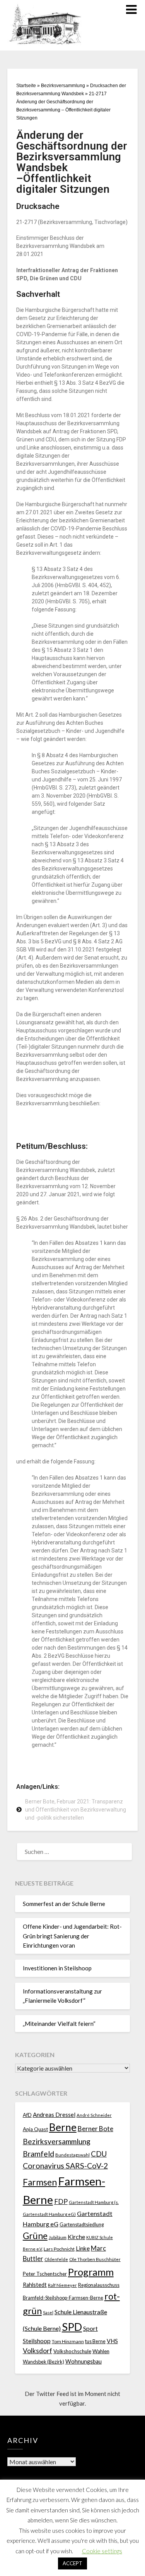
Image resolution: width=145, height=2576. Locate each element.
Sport (90, 2328)
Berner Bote (96, 2129)
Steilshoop (37, 2341)
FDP (61, 2201)
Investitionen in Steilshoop (57, 1968)
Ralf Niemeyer (62, 2285)
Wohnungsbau (84, 2361)
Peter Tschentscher (45, 2274)
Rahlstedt (35, 2285)
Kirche (76, 2237)
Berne (63, 2127)
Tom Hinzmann (68, 2341)
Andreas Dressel (54, 2115)
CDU (99, 2154)
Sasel (48, 2313)
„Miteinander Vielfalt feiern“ (59, 2024)
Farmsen (40, 2182)
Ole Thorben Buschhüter (95, 2259)
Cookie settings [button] (102, 2551)
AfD (27, 2115)
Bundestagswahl (72, 2155)
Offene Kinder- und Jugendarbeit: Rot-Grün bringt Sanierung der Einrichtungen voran (72, 1936)
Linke (83, 2248)
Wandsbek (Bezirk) (43, 2362)
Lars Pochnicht (59, 2249)
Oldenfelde (56, 2259)
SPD (72, 2327)
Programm (91, 2272)
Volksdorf (38, 2351)
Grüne (35, 2236)
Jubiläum (58, 2237)
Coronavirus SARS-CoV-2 (65, 2166)
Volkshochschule (72, 2351)
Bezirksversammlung (63, 86)
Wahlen (101, 2351)
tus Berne (95, 2341)
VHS (112, 2341)
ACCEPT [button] (72, 2563)
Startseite (26, 86)
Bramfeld (38, 2154)
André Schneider (94, 2115)
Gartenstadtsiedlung (82, 2225)
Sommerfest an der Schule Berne (64, 1904)
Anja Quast (35, 2129)
